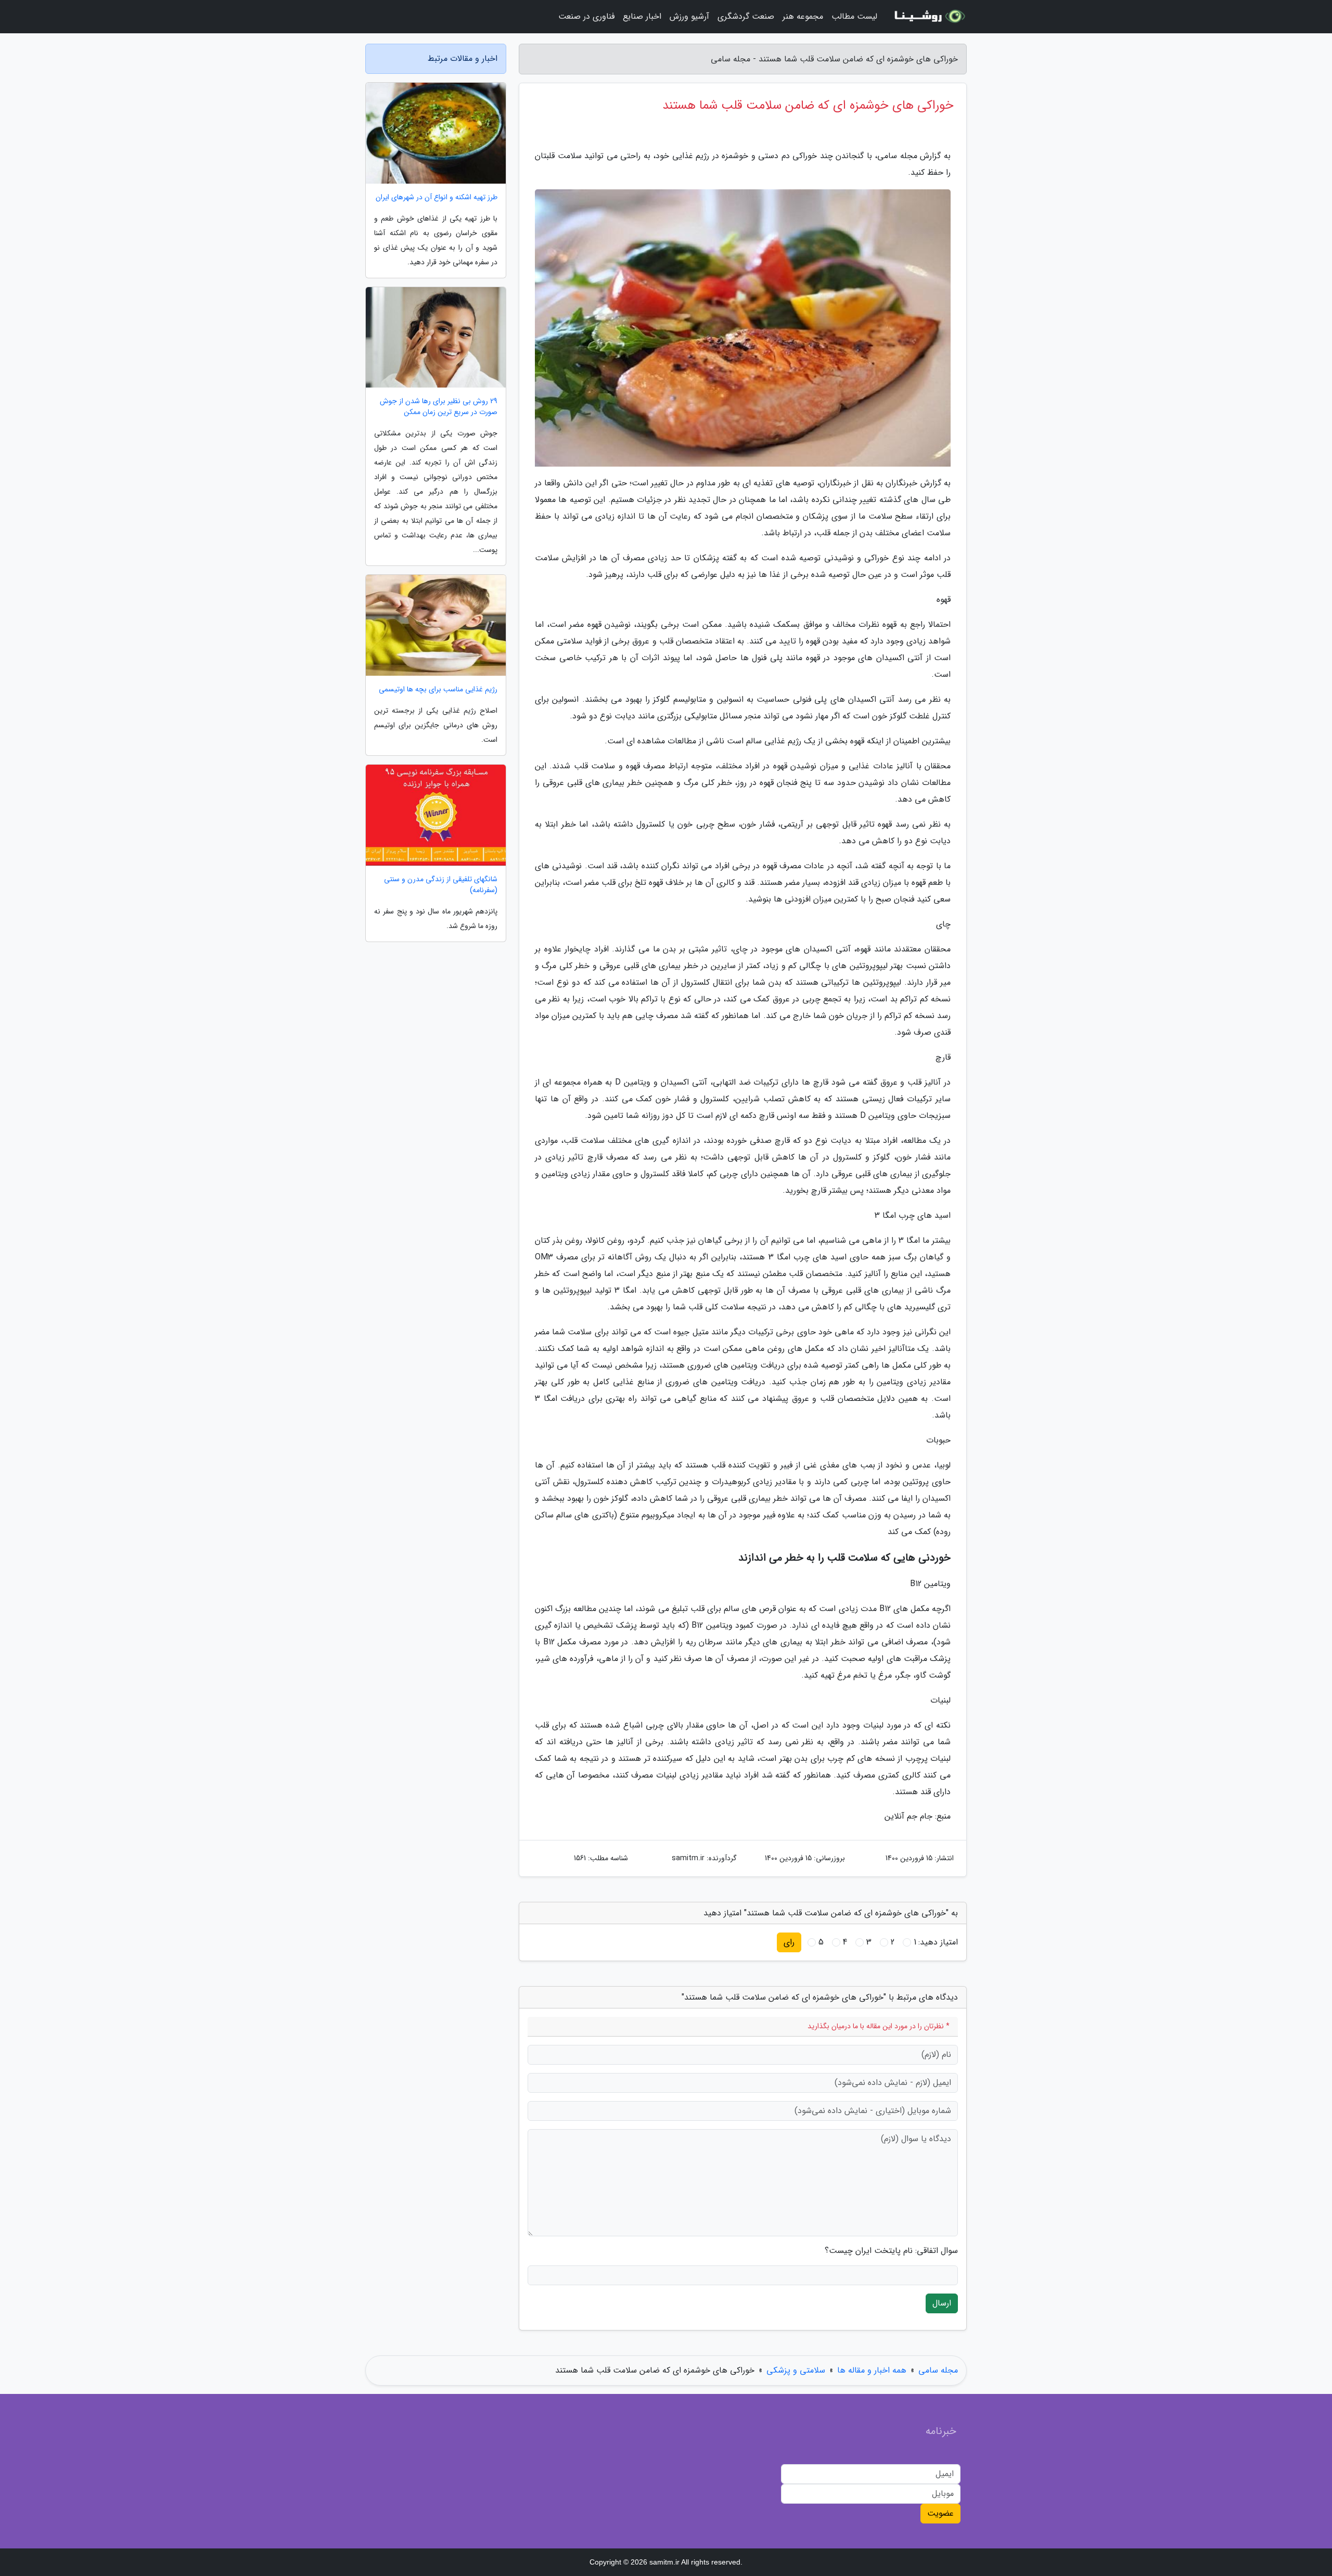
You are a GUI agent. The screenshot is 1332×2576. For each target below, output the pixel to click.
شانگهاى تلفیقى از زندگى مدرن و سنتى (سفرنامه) (441, 885)
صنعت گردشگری (746, 16)
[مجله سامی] (928, 17)
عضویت (940, 2513)
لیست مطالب (854, 16)
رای (789, 1942)
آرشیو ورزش (689, 16)
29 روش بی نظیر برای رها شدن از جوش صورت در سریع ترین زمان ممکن (439, 407)
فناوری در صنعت (586, 16)
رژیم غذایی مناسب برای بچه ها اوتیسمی (438, 690)
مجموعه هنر (803, 16)
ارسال (942, 2303)
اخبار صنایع (642, 16)
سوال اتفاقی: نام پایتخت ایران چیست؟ (891, 2251)
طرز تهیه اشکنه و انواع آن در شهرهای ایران (437, 197)
